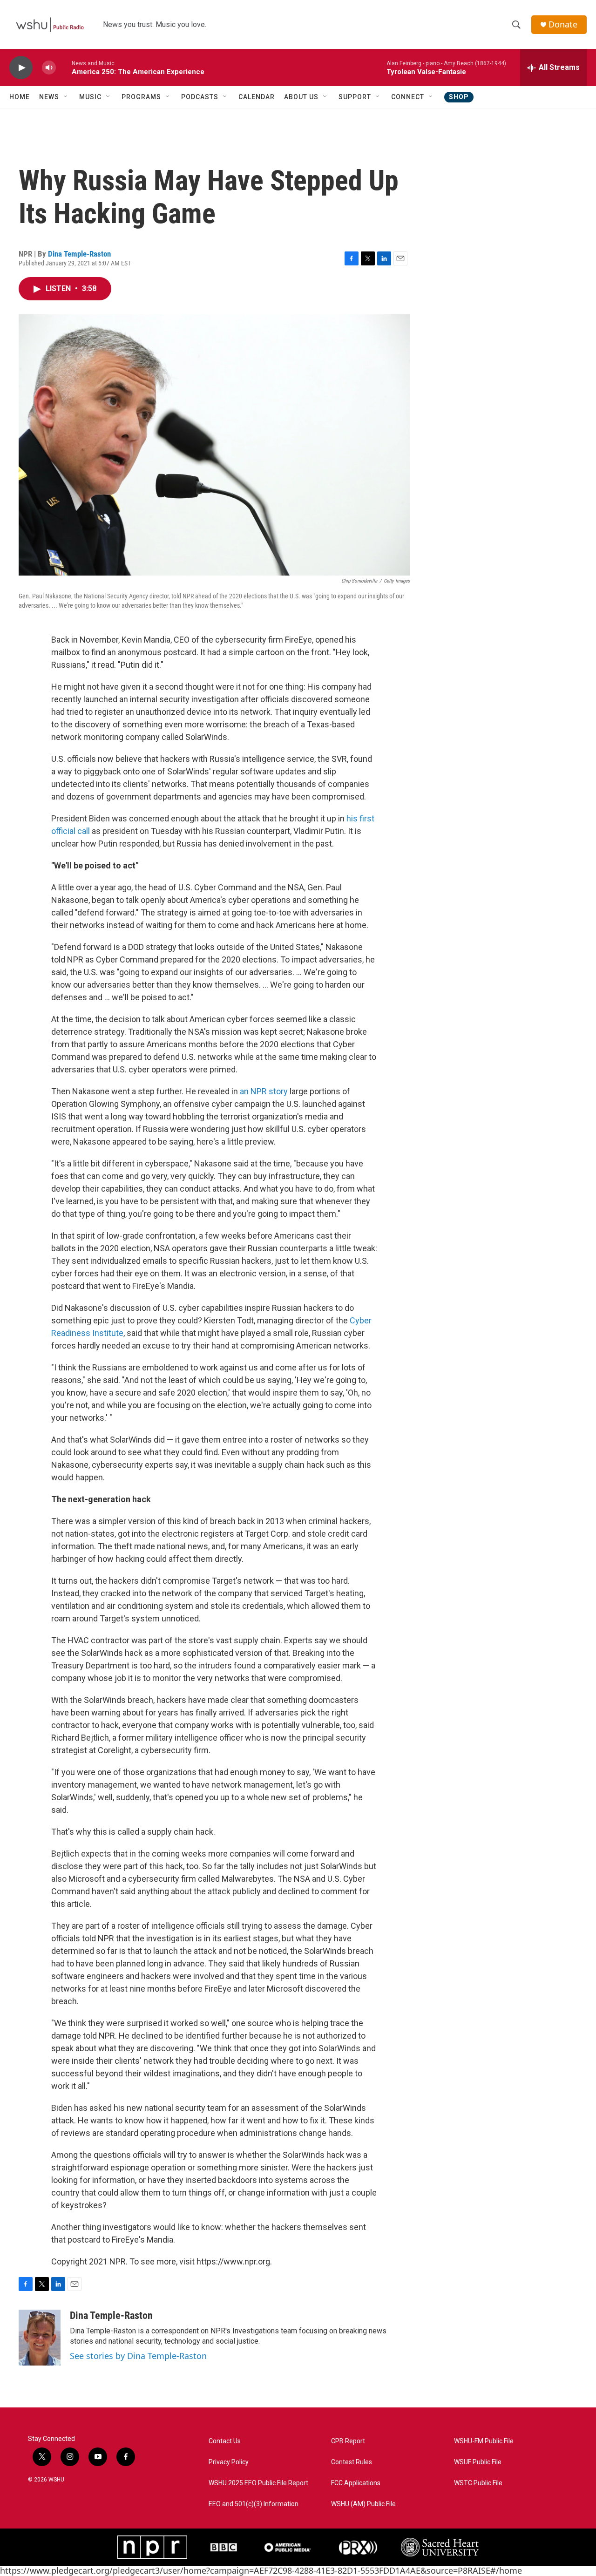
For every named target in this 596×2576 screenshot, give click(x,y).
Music (90, 97)
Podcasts (200, 97)
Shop (459, 97)
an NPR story (264, 1091)
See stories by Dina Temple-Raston (138, 2356)
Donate (563, 24)
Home (20, 97)
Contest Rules (352, 2462)
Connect (408, 97)
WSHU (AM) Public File (363, 2504)
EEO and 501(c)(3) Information (254, 2504)
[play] (21, 68)
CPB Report (348, 2441)
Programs (141, 97)
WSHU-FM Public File (484, 2441)
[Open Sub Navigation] (66, 97)
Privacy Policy (229, 2462)
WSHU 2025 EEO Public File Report (258, 2483)
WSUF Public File (478, 2462)
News (49, 97)
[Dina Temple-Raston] (40, 2338)
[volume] (49, 68)
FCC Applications (356, 2483)
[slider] (64, 67)
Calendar (257, 97)
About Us (301, 97)
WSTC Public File (478, 2483)
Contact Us (225, 2441)
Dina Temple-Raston (79, 254)
